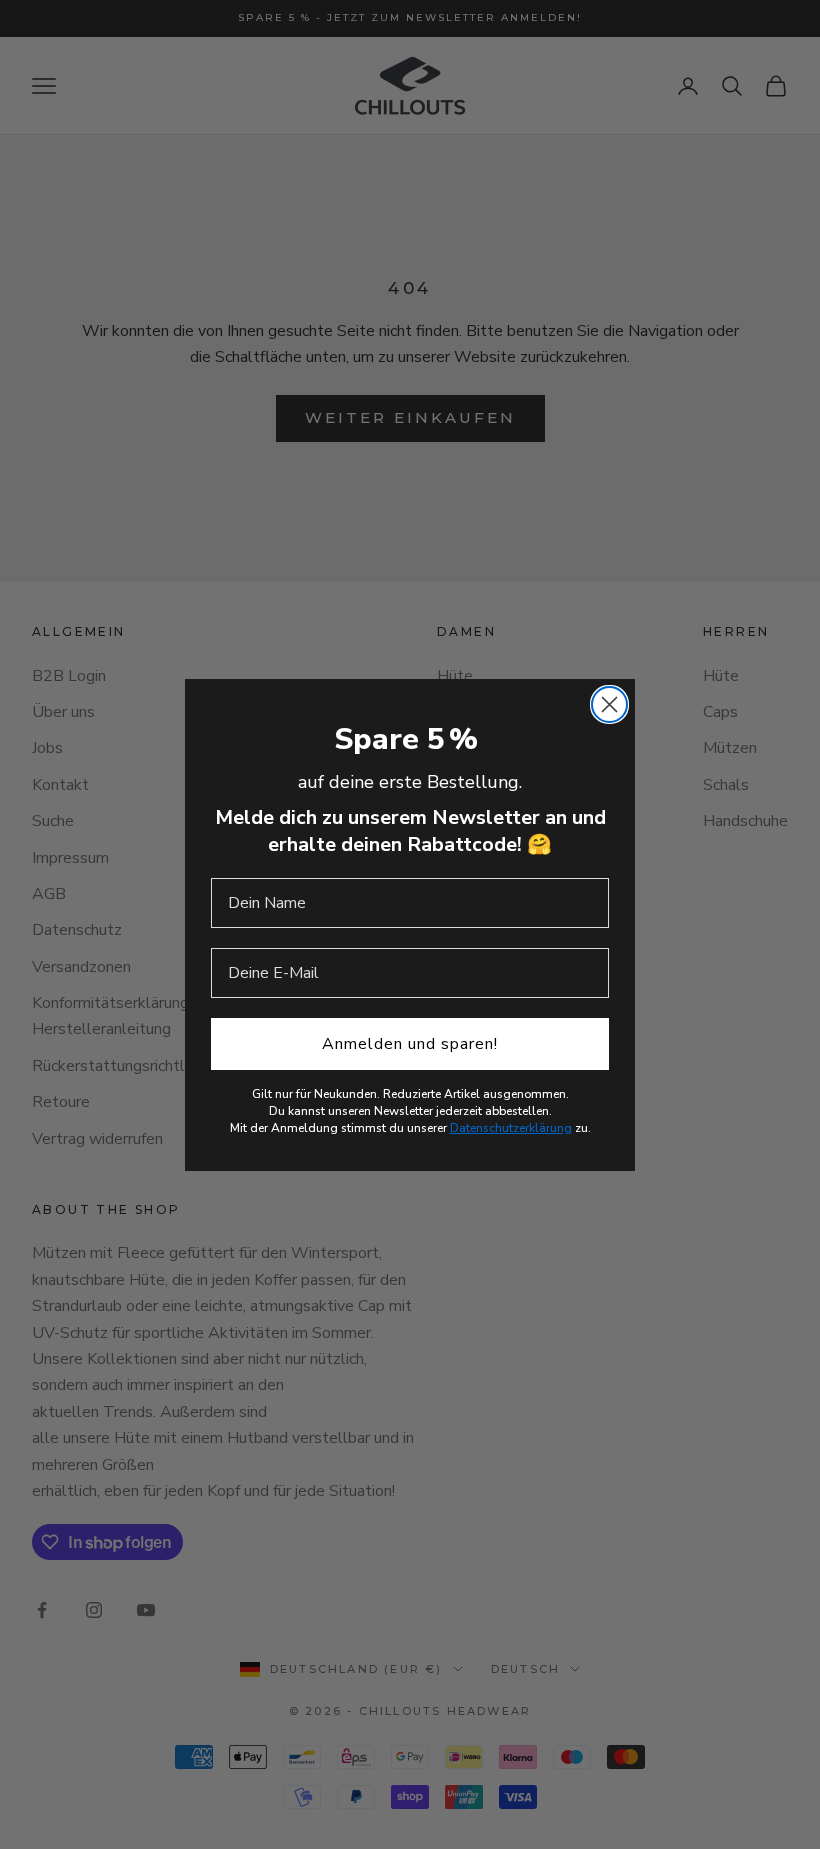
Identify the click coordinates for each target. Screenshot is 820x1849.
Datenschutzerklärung (511, 1128)
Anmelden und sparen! (410, 1044)
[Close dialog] (609, 704)
